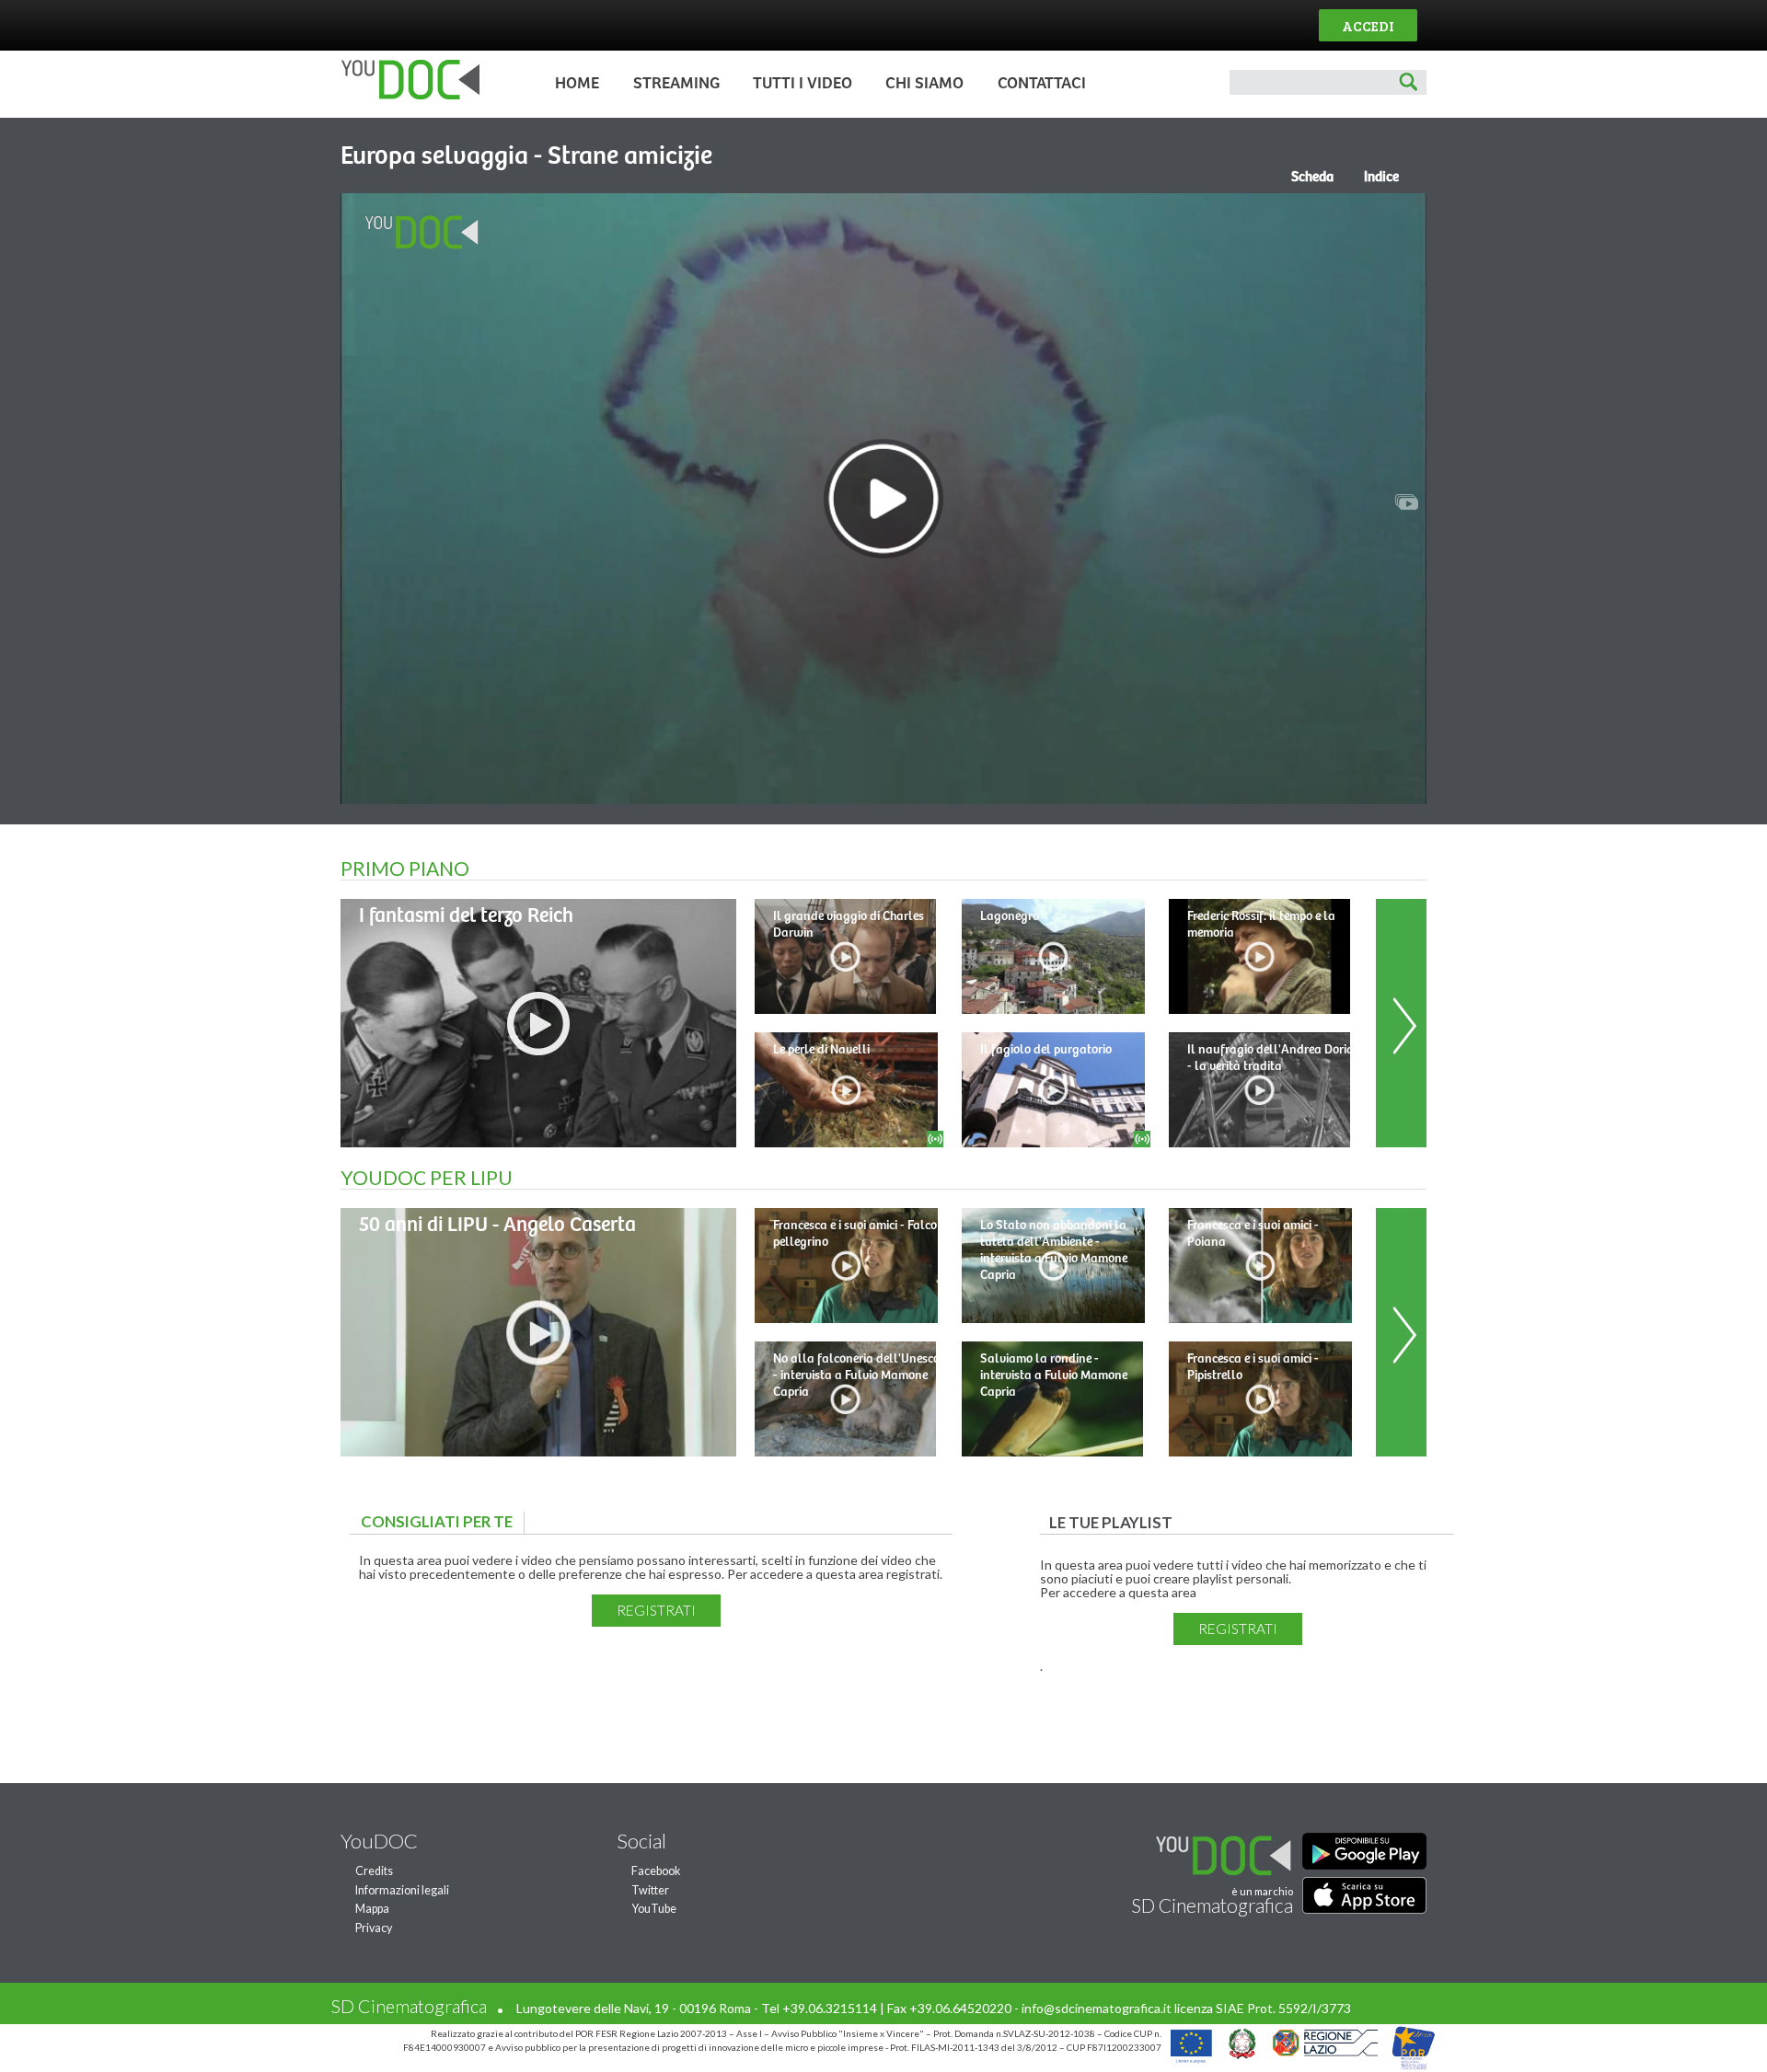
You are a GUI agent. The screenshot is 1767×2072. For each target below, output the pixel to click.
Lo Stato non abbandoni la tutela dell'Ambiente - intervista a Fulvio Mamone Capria (1054, 1250)
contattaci (1042, 84)
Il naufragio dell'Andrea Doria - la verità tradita (1270, 1058)
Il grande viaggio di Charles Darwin (849, 925)
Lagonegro (1010, 916)
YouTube (654, 1909)
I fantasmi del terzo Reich (466, 916)
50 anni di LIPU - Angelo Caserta (497, 1225)
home (577, 84)
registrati (656, 1610)
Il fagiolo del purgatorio (1046, 1050)
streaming (676, 84)
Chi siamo (924, 84)
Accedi (1368, 25)
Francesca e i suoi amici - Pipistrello (1253, 1367)
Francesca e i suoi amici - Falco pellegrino (855, 1234)
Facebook (656, 1871)
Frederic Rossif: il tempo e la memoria (1261, 925)
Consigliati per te (441, 1521)
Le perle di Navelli (821, 1050)
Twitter (650, 1890)
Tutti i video (803, 84)
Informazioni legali (402, 1890)
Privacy (374, 1928)
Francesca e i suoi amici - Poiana (1253, 1234)
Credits (374, 1871)
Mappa (372, 1909)
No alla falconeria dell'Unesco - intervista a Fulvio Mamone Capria (856, 1376)
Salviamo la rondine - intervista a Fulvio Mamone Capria (1054, 1376)
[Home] (405, 95)
